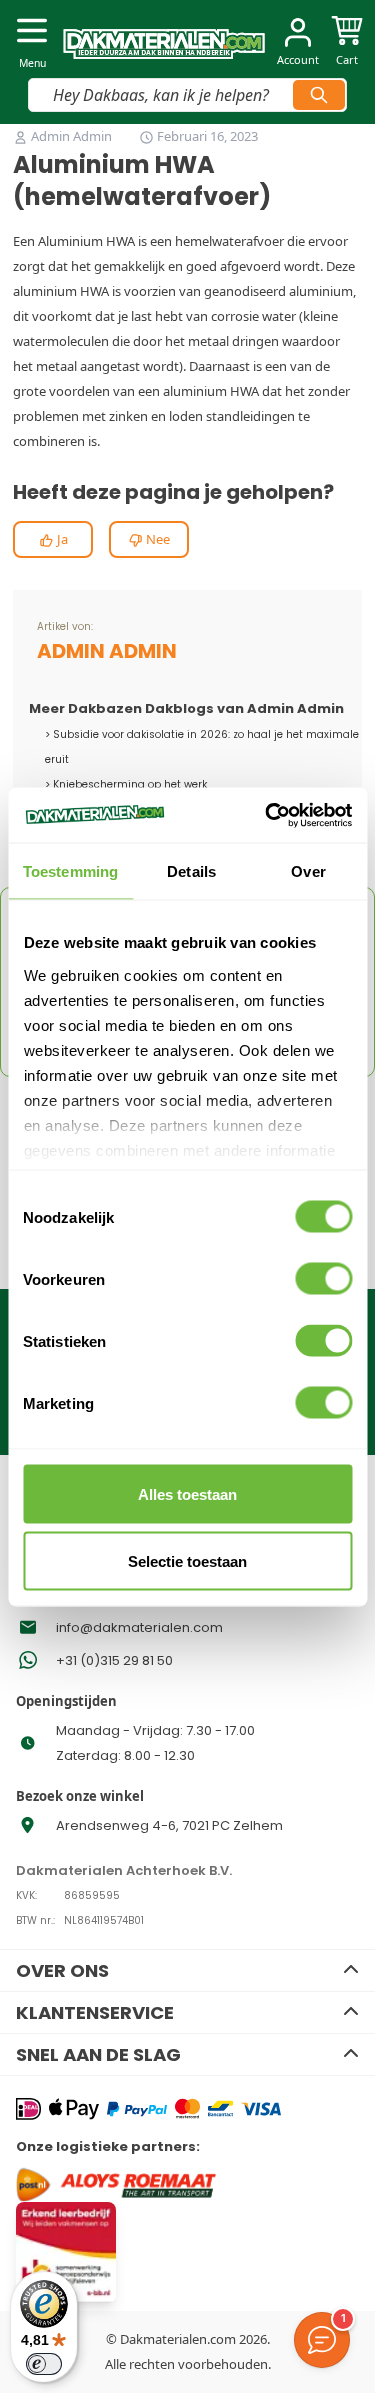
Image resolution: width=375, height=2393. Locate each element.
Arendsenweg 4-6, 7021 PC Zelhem (169, 1825)
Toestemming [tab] (70, 871)
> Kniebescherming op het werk (126, 784)
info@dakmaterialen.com (139, 1627)
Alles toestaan (187, 1494)
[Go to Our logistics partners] (148, 2184)
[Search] (319, 95)
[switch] (323, 1279)
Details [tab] (191, 871)
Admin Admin (73, 136)
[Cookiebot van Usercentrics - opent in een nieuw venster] (267, 815)
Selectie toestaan (187, 1560)
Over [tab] (308, 871)
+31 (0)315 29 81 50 (114, 1660)
